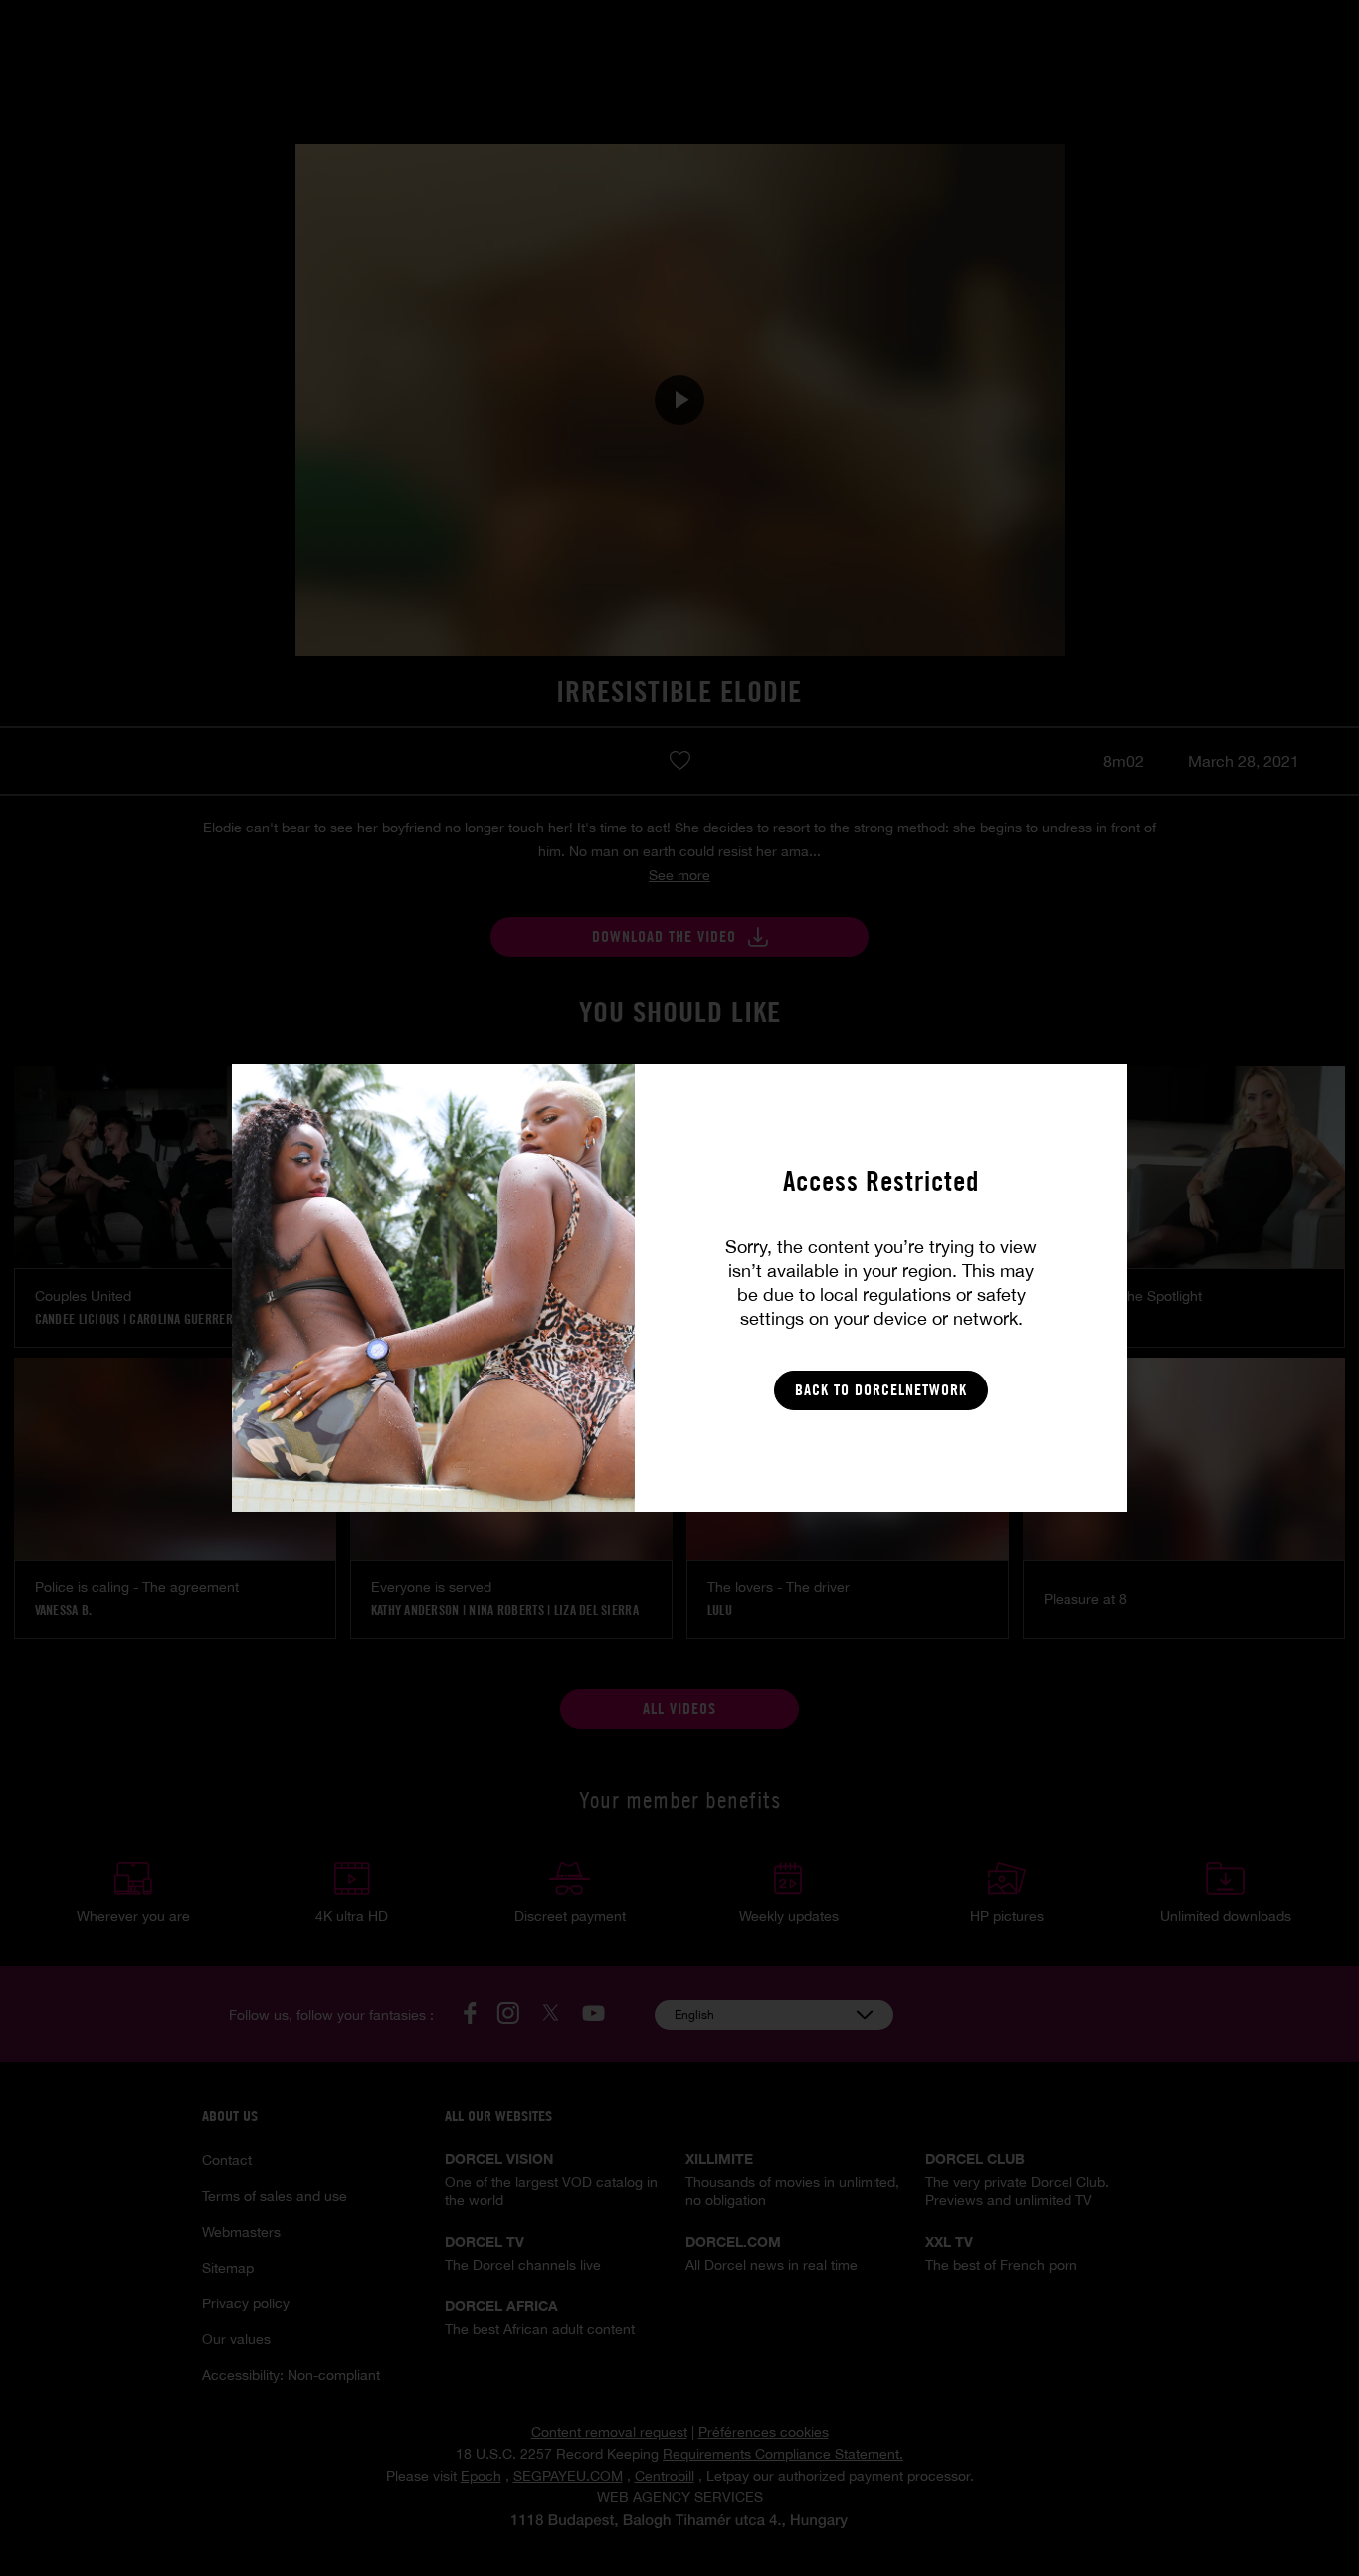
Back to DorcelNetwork (881, 1390)
